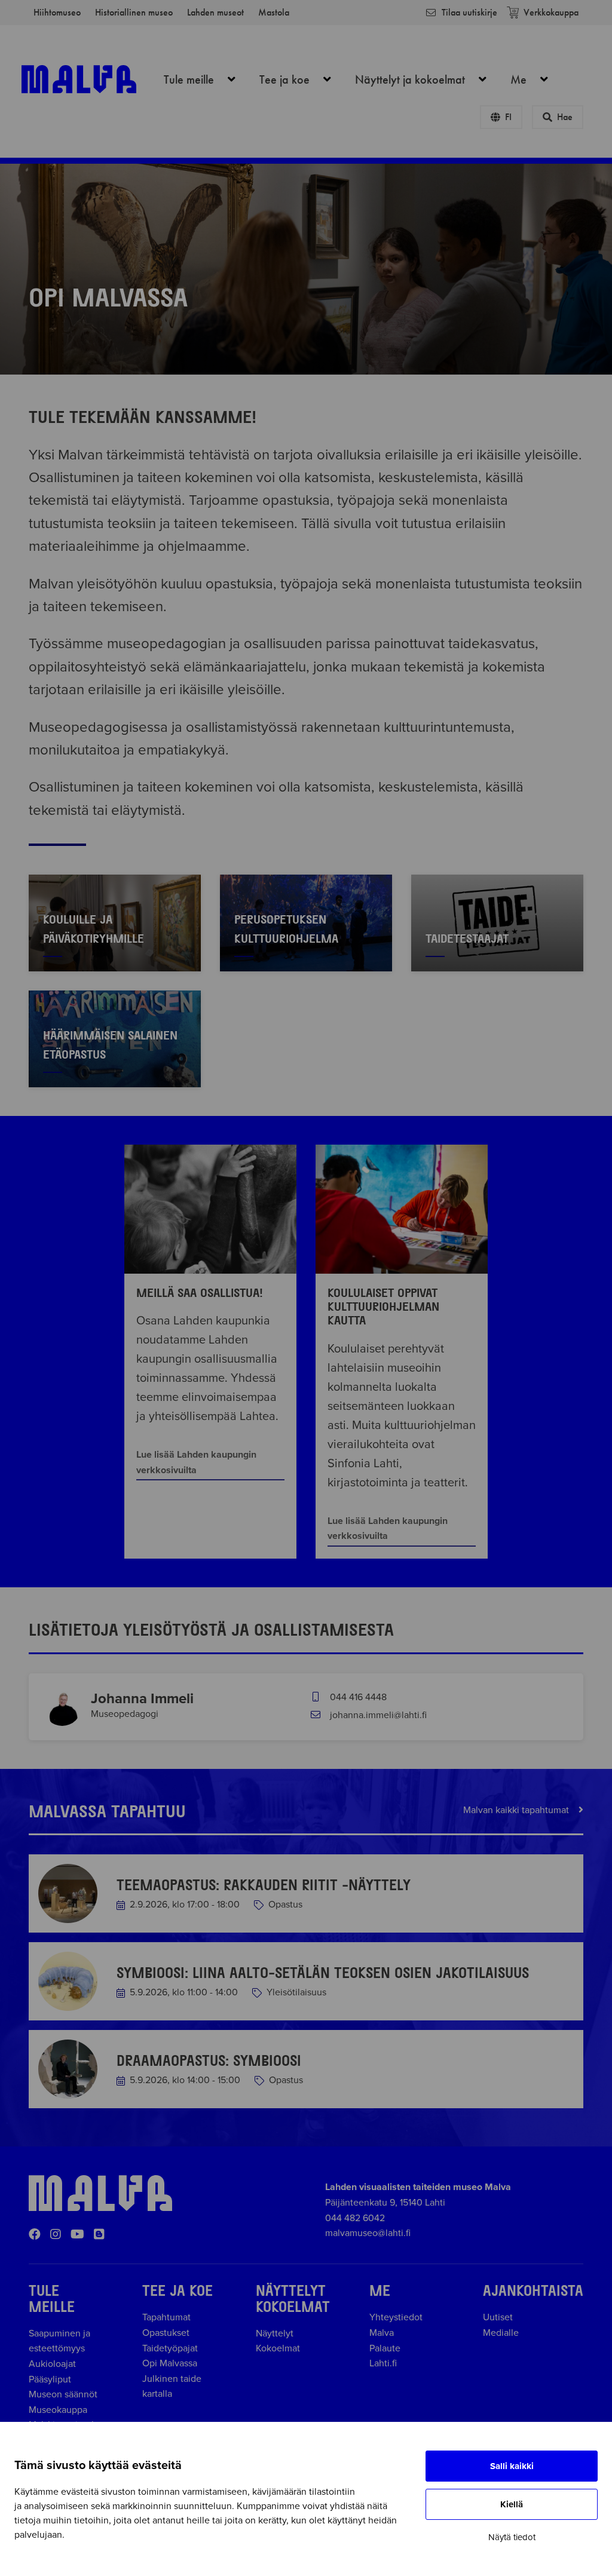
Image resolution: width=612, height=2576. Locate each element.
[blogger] (99, 2235)
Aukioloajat (52, 2364)
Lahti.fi (383, 2363)
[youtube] (77, 2235)
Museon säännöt (65, 2394)
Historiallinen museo (134, 12)
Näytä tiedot (512, 2537)
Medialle (501, 2333)
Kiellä (512, 2504)
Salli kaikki (512, 2466)
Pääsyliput (50, 2379)
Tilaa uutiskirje (469, 12)
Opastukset (166, 2333)
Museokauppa (58, 2410)
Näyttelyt (275, 2333)
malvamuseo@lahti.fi (368, 2233)
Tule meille (206, 79)
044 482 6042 (355, 2218)
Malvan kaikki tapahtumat (517, 1810)
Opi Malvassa (170, 2363)
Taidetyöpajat (170, 2348)
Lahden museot (215, 12)
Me (536, 79)
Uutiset (498, 2317)
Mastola (274, 12)
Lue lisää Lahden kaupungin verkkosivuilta (196, 1462)
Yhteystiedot (396, 2317)
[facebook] (35, 2235)
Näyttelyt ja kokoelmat (427, 79)
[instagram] (56, 2235)
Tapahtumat (166, 2317)
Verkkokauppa (551, 12)
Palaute (385, 2348)
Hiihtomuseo (57, 12)
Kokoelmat (278, 2348)
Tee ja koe (302, 79)
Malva (382, 2333)
